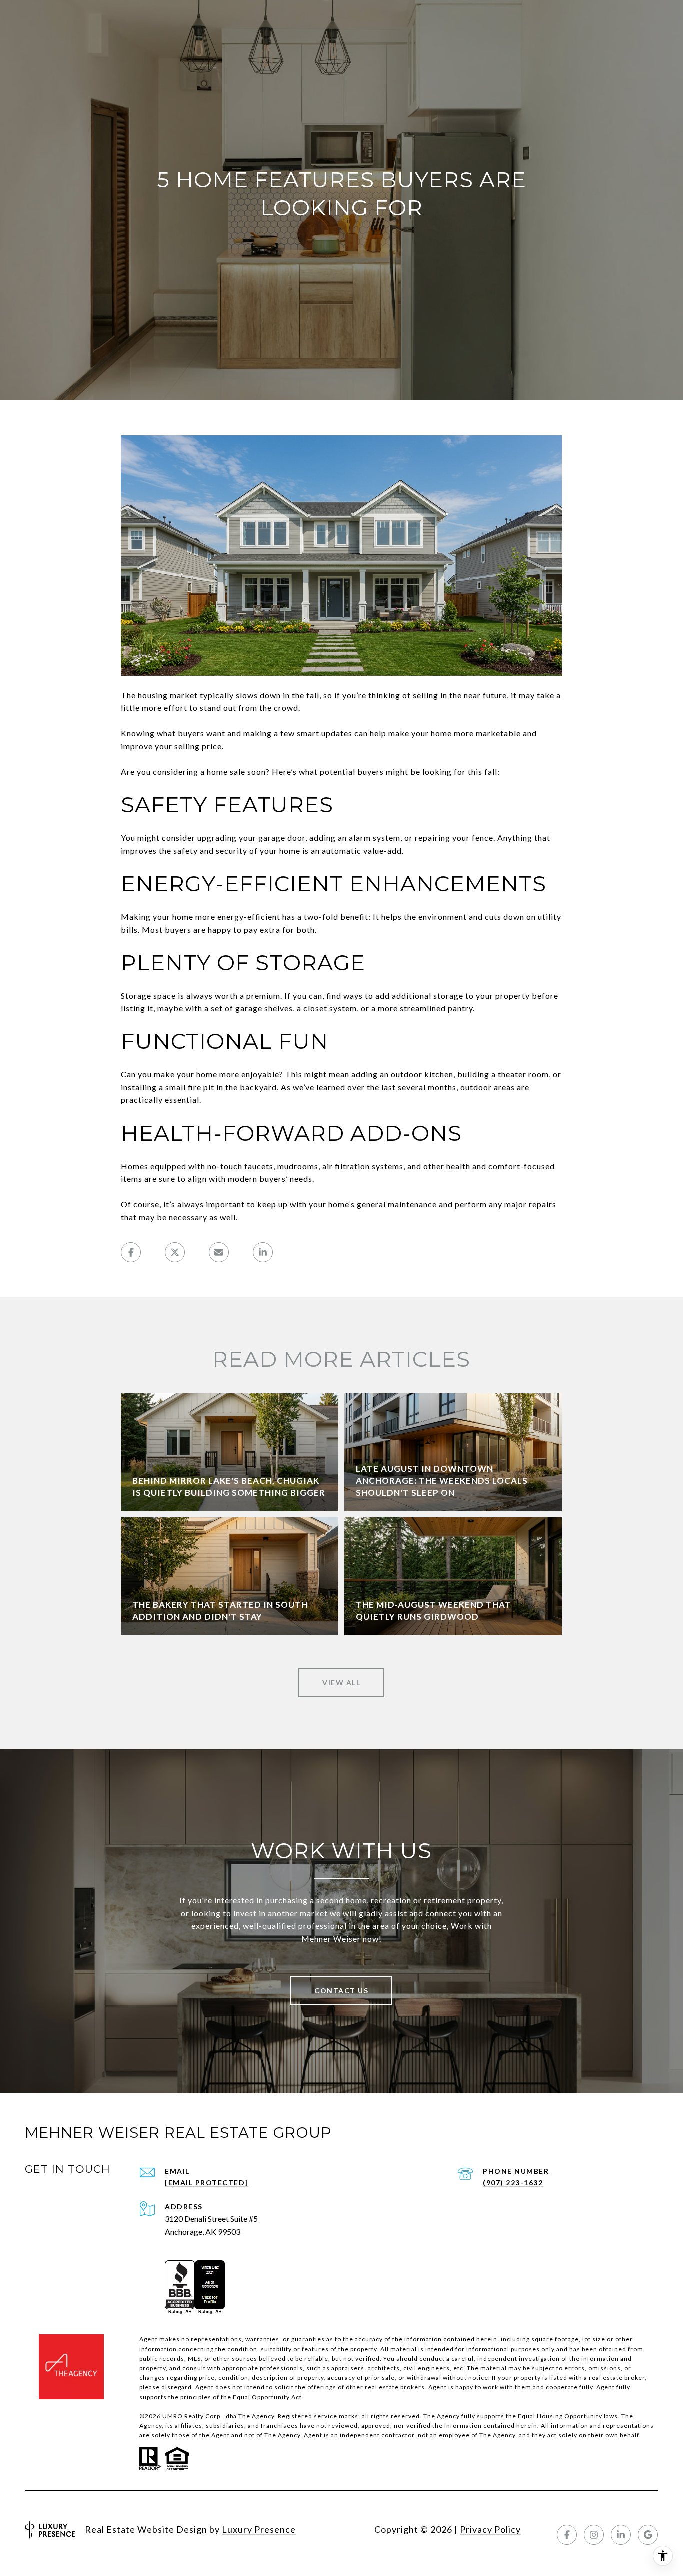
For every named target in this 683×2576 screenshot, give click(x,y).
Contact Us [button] (341, 1991)
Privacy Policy (490, 2529)
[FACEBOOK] (567, 2535)
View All (341, 1683)
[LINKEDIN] (621, 2535)
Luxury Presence (259, 2529)
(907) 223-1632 (513, 2183)
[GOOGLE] (648, 2535)
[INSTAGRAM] (594, 2535)
